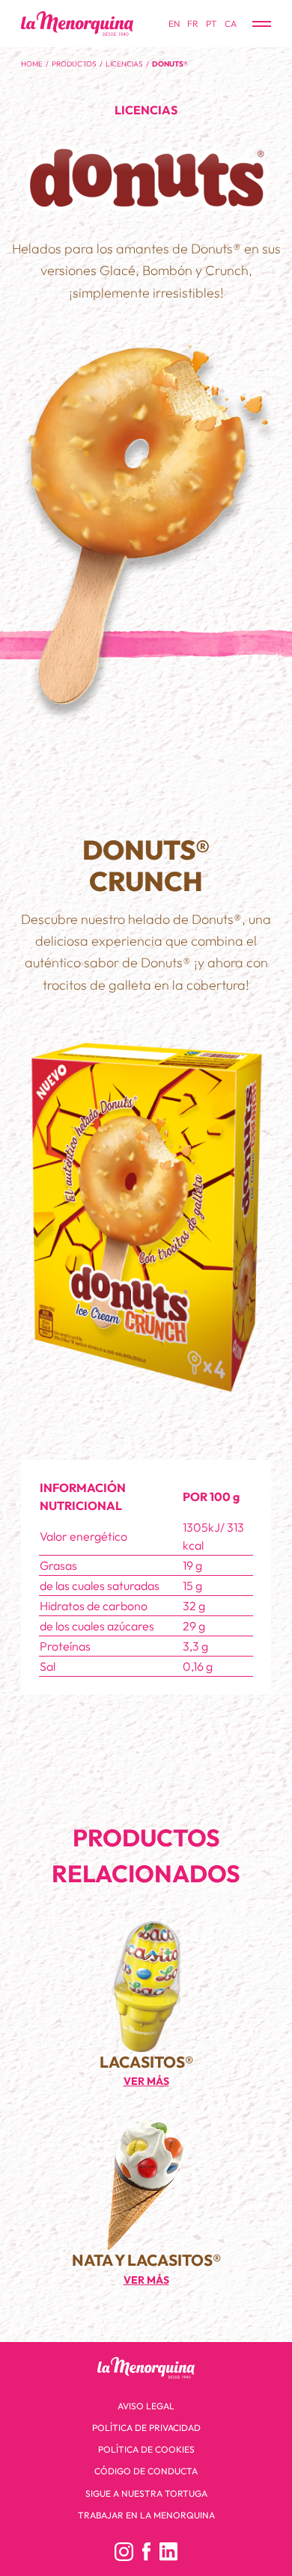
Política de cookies (146, 2449)
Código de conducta (146, 2471)
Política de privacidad (146, 2428)
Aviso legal (146, 2406)
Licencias (124, 64)
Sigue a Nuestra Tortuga (146, 2493)
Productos (74, 64)
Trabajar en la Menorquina (146, 2515)
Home (32, 64)
